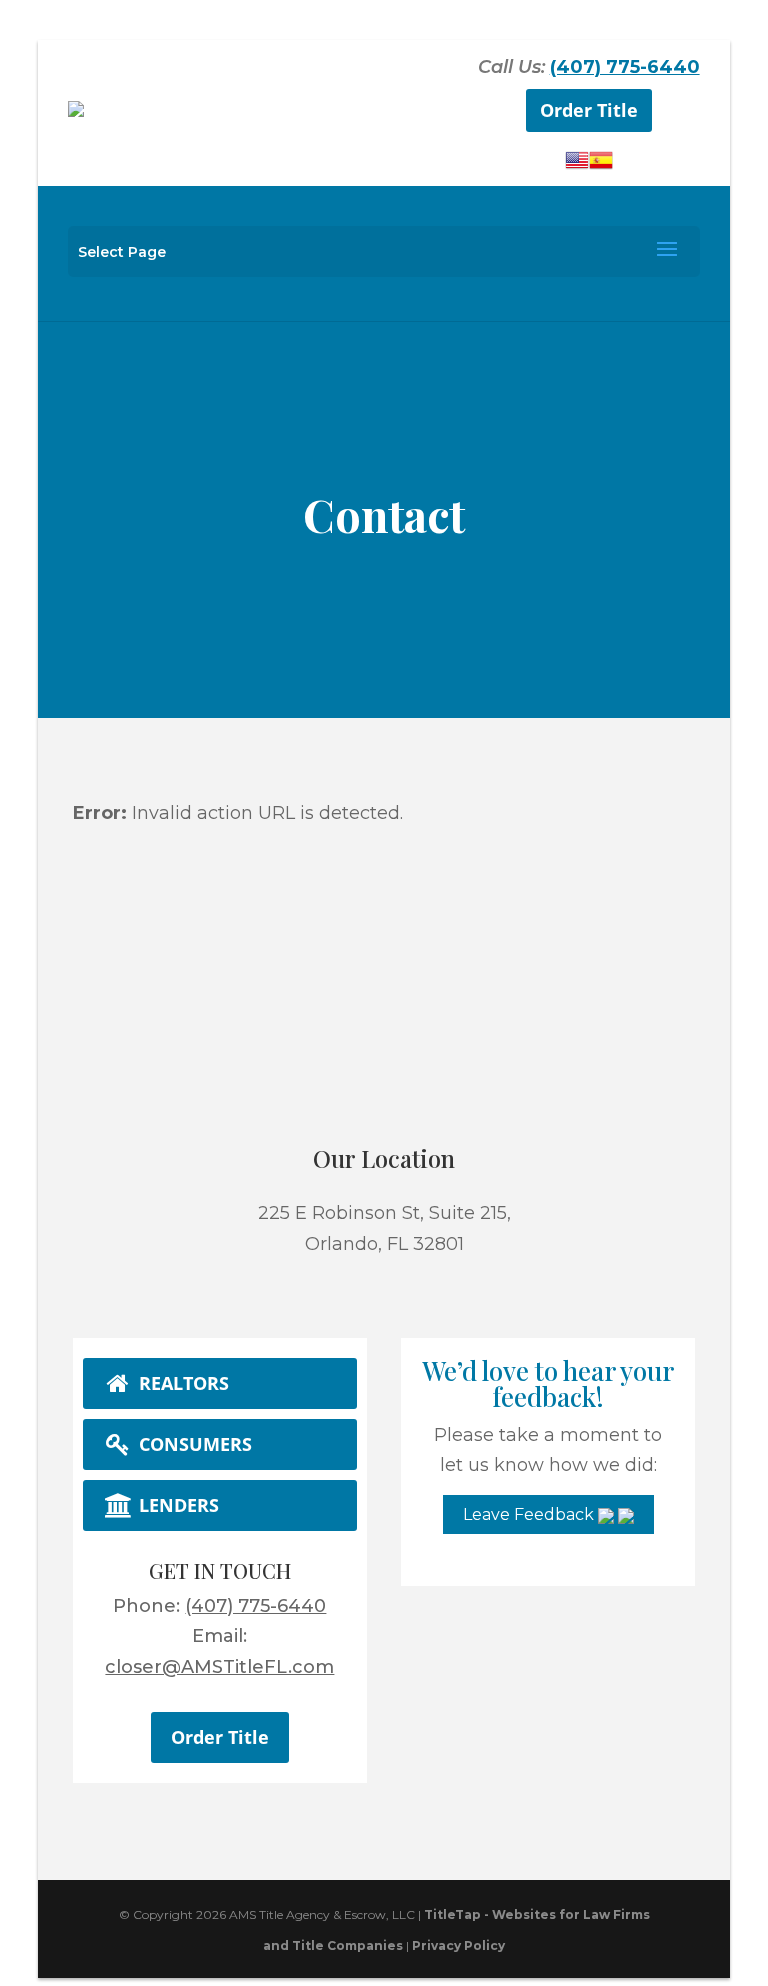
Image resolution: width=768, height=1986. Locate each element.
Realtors (181, 1383)
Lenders (176, 1505)
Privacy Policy (458, 1945)
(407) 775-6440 (625, 67)
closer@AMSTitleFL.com (219, 1667)
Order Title (589, 110)
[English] (577, 166)
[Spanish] (601, 166)
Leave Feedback (530, 1514)
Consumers (193, 1444)
